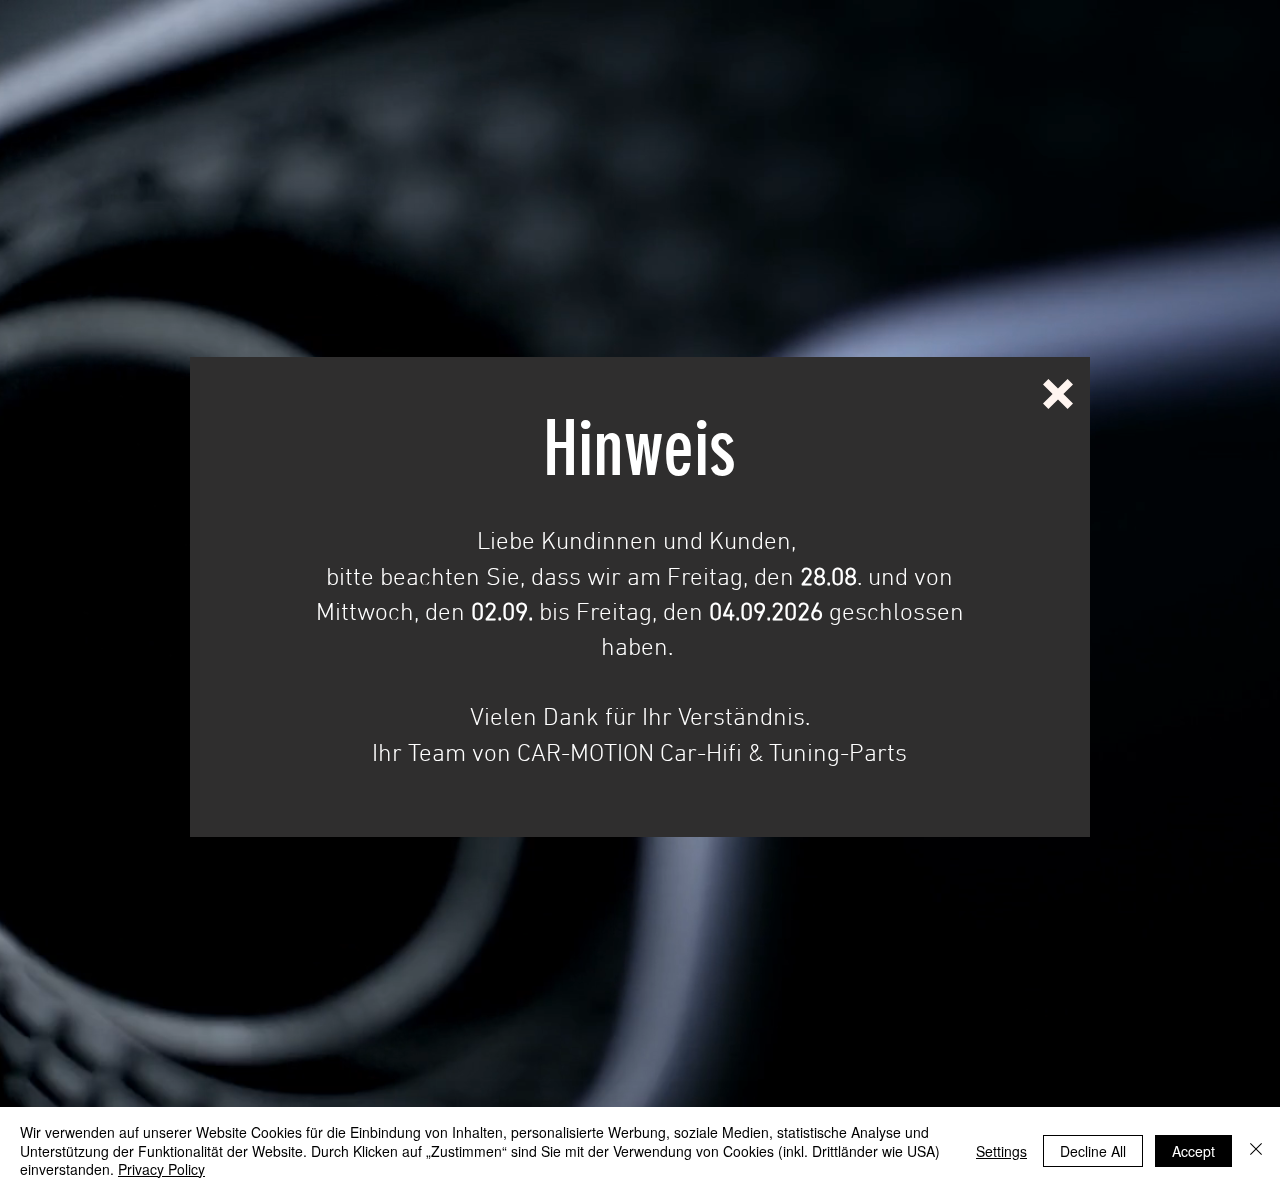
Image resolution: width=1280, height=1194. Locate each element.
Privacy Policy (161, 1169)
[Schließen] (1256, 1150)
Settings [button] (1001, 1151)
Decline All (1093, 1151)
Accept (1193, 1151)
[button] (1058, 394)
